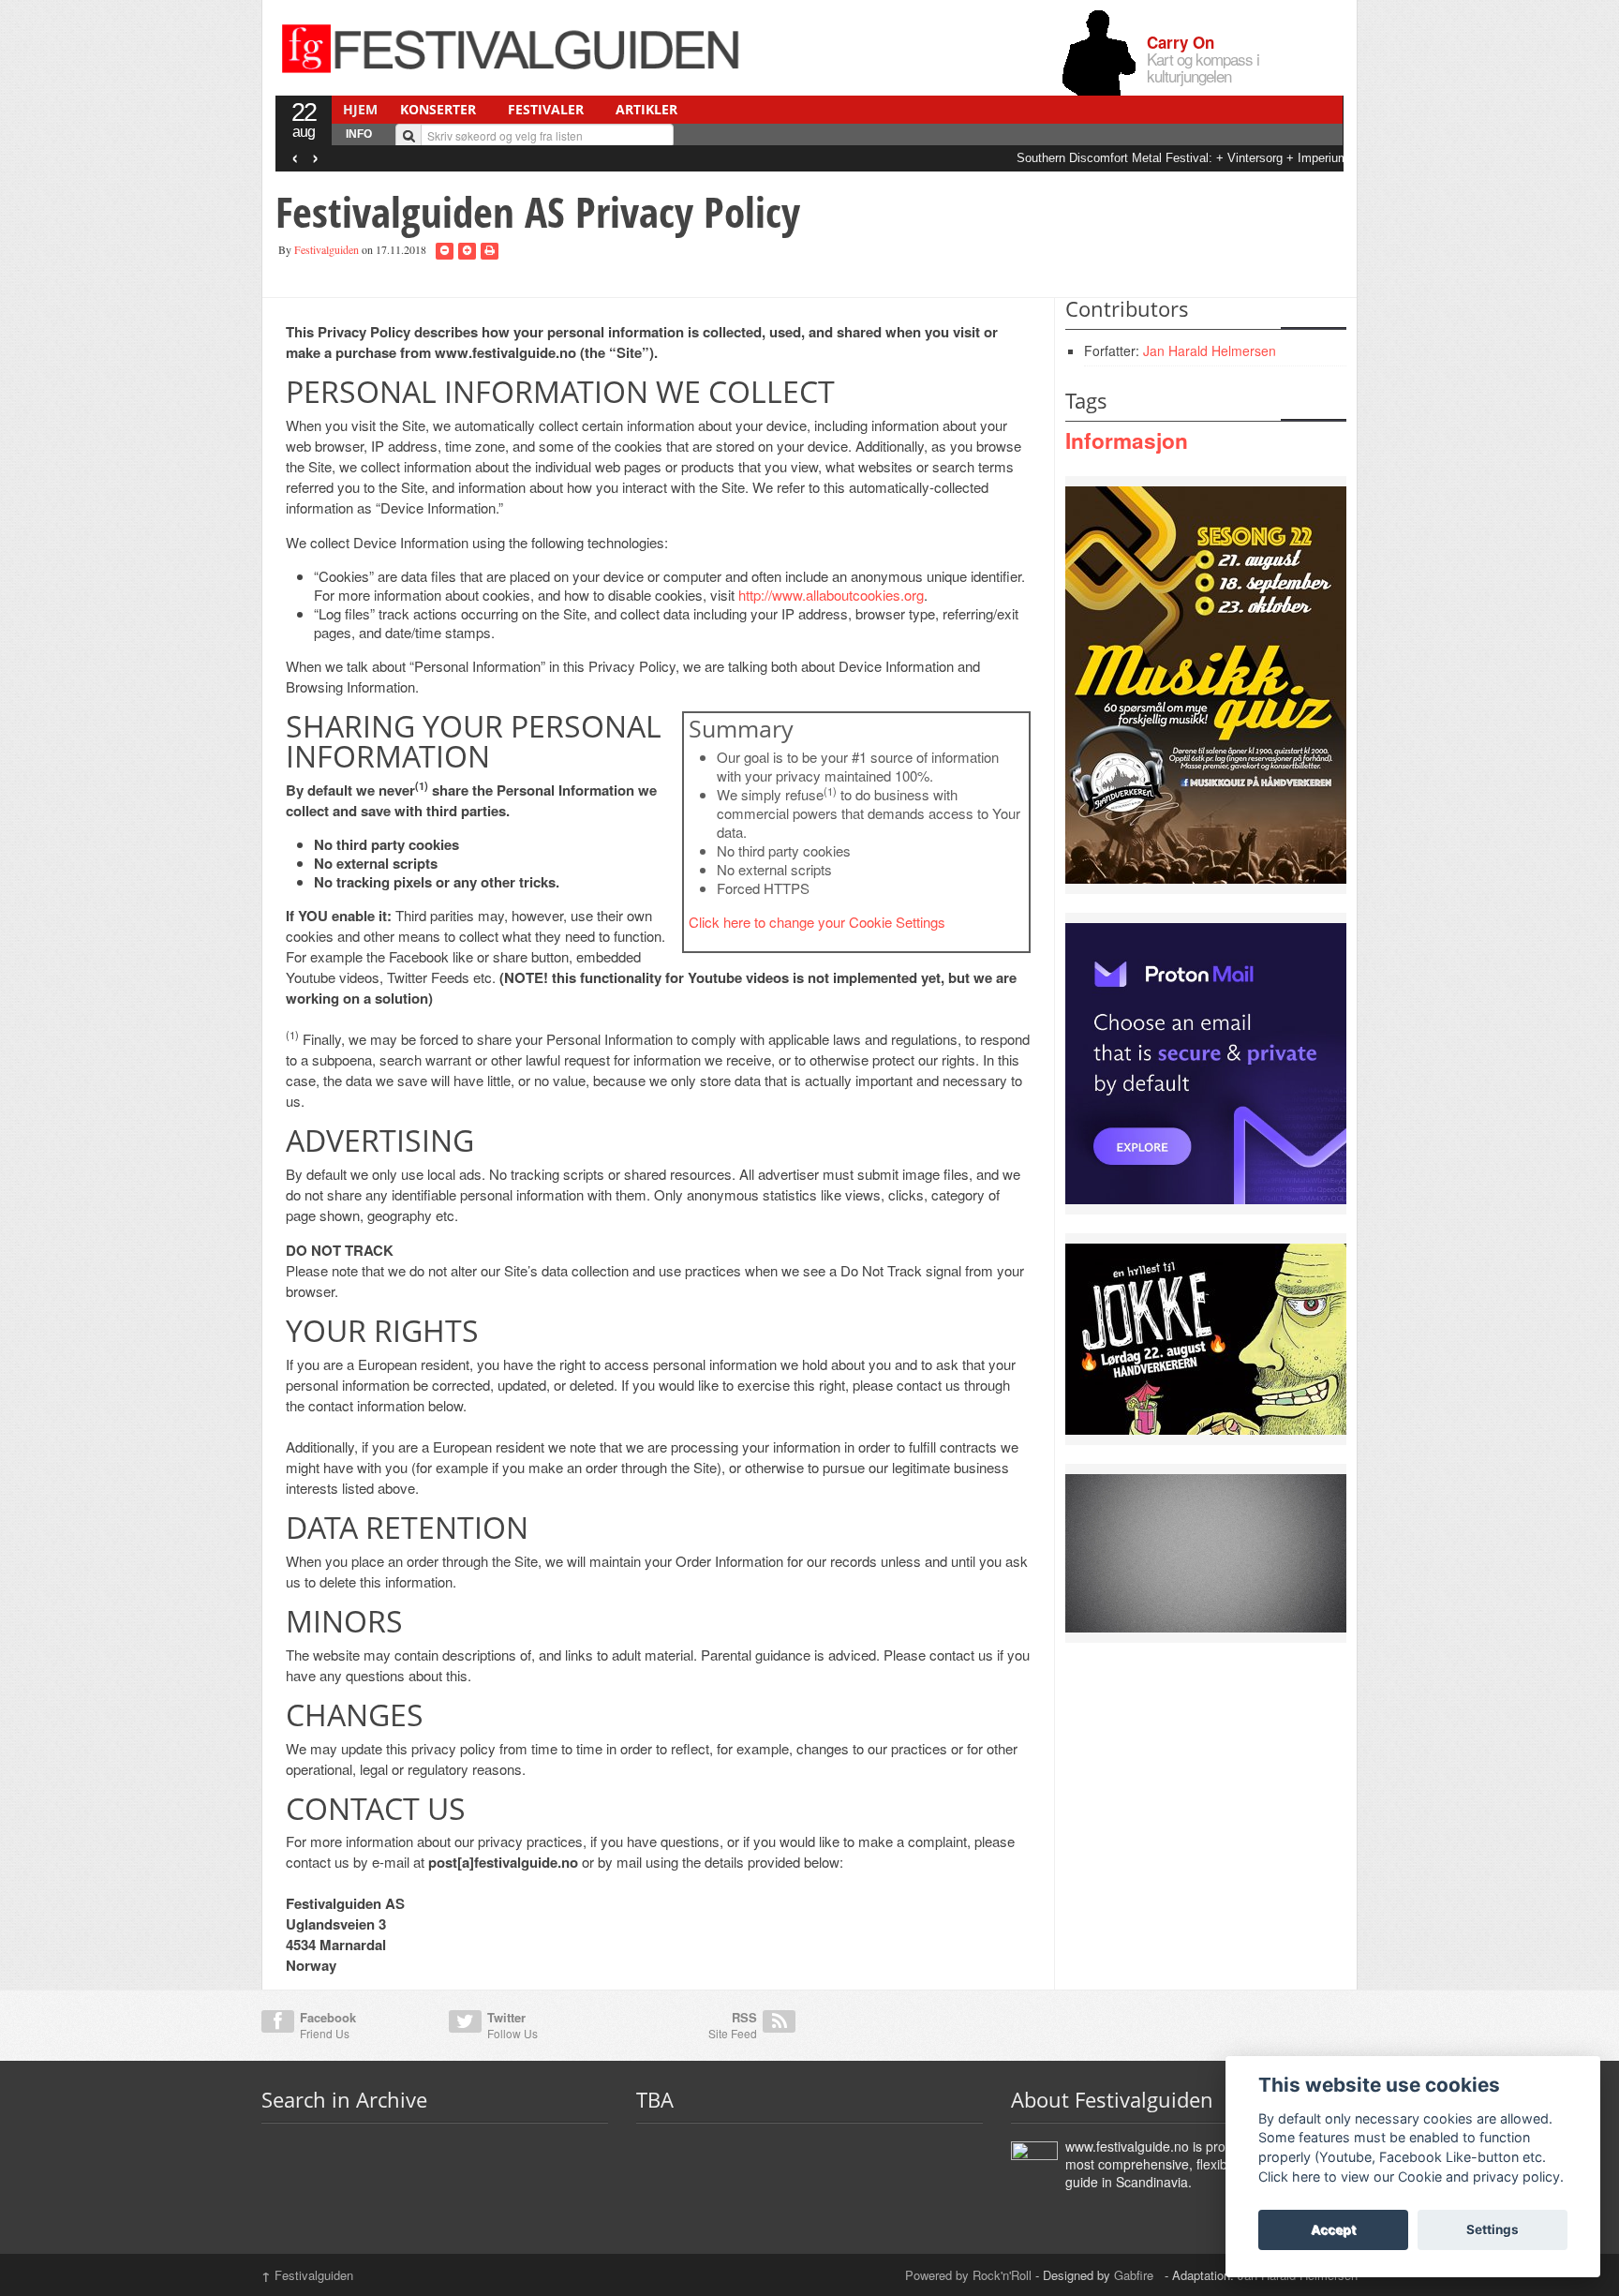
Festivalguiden (327, 249)
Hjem (360, 109)
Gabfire (1136, 2275)
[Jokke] (1206, 1337)
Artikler (646, 109)
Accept (1333, 2229)
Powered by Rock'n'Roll (968, 2275)
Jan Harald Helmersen (1210, 350)
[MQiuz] (1206, 683)
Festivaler (546, 109)
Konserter (438, 109)
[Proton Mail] (1206, 1062)
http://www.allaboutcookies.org (831, 595)
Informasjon (1127, 440)
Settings (1493, 2229)
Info (359, 134)
